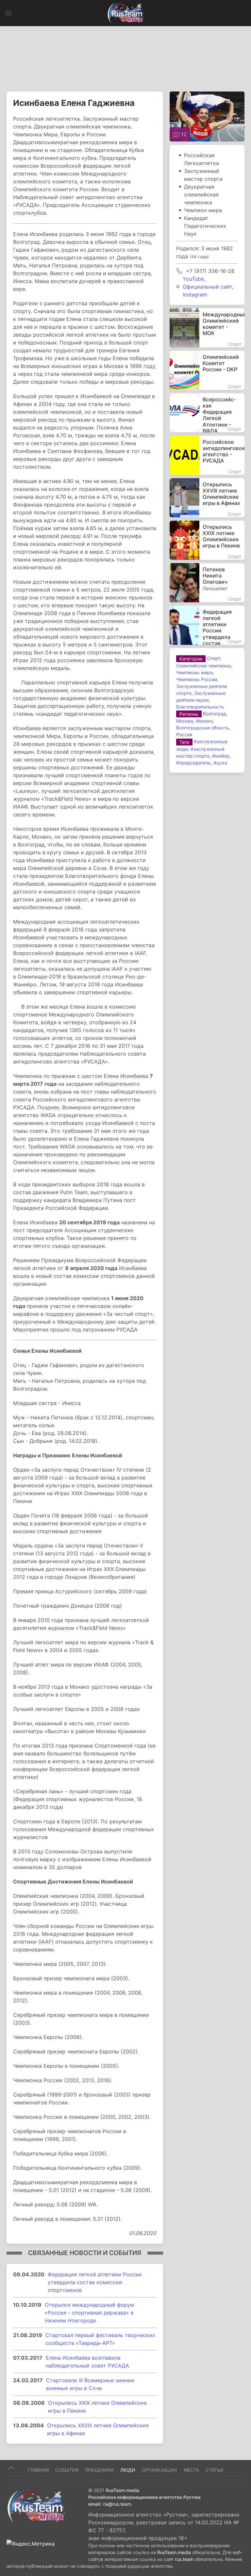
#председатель (193, 763)
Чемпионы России (197, 679)
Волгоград (215, 714)
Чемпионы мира (194, 672)
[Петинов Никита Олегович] (207, 583)
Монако (204, 721)
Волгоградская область (203, 728)
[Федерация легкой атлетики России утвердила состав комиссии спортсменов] (207, 625)
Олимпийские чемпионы (204, 666)
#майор (221, 756)
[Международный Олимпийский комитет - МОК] (207, 328)
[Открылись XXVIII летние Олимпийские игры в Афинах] (207, 498)
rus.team (184, 2559)
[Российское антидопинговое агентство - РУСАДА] (207, 455)
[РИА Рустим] (36, 2506)
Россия (184, 735)
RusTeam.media (122, 2490)
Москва (185, 721)
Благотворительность (200, 707)
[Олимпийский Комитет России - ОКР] (207, 370)
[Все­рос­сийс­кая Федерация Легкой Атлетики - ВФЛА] (207, 413)
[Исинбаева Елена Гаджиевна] (207, 116)
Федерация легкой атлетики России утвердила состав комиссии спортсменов (95, 2282)
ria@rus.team (117, 2504)
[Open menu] (8, 13)
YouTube (193, 279)
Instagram (195, 294)
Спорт (213, 658)
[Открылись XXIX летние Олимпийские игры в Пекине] (207, 540)
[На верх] (11, 2468)
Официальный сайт (207, 287)
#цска (220, 763)
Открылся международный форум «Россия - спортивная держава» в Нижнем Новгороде (89, 2313)
